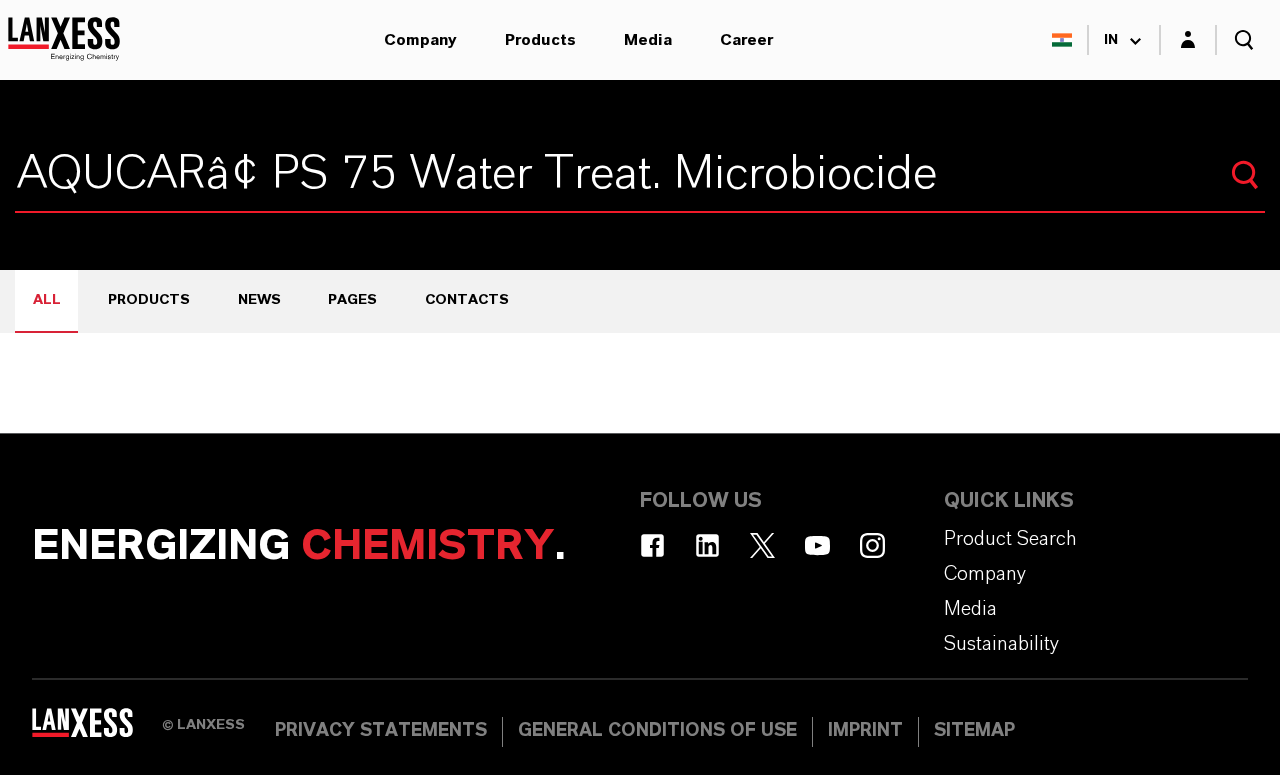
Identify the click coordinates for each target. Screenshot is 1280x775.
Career (746, 40)
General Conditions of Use (657, 731)
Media (648, 40)
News (259, 300)
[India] (1062, 40)
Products (540, 40)
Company (420, 40)
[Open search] (1244, 40)
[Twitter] (762, 545)
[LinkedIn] (707, 545)
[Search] (1245, 175)
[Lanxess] (97, 730)
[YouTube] (817, 545)
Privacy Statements (381, 731)
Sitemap (974, 731)
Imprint (865, 731)
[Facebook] (652, 545)
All (47, 300)
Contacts (467, 300)
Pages (352, 300)
